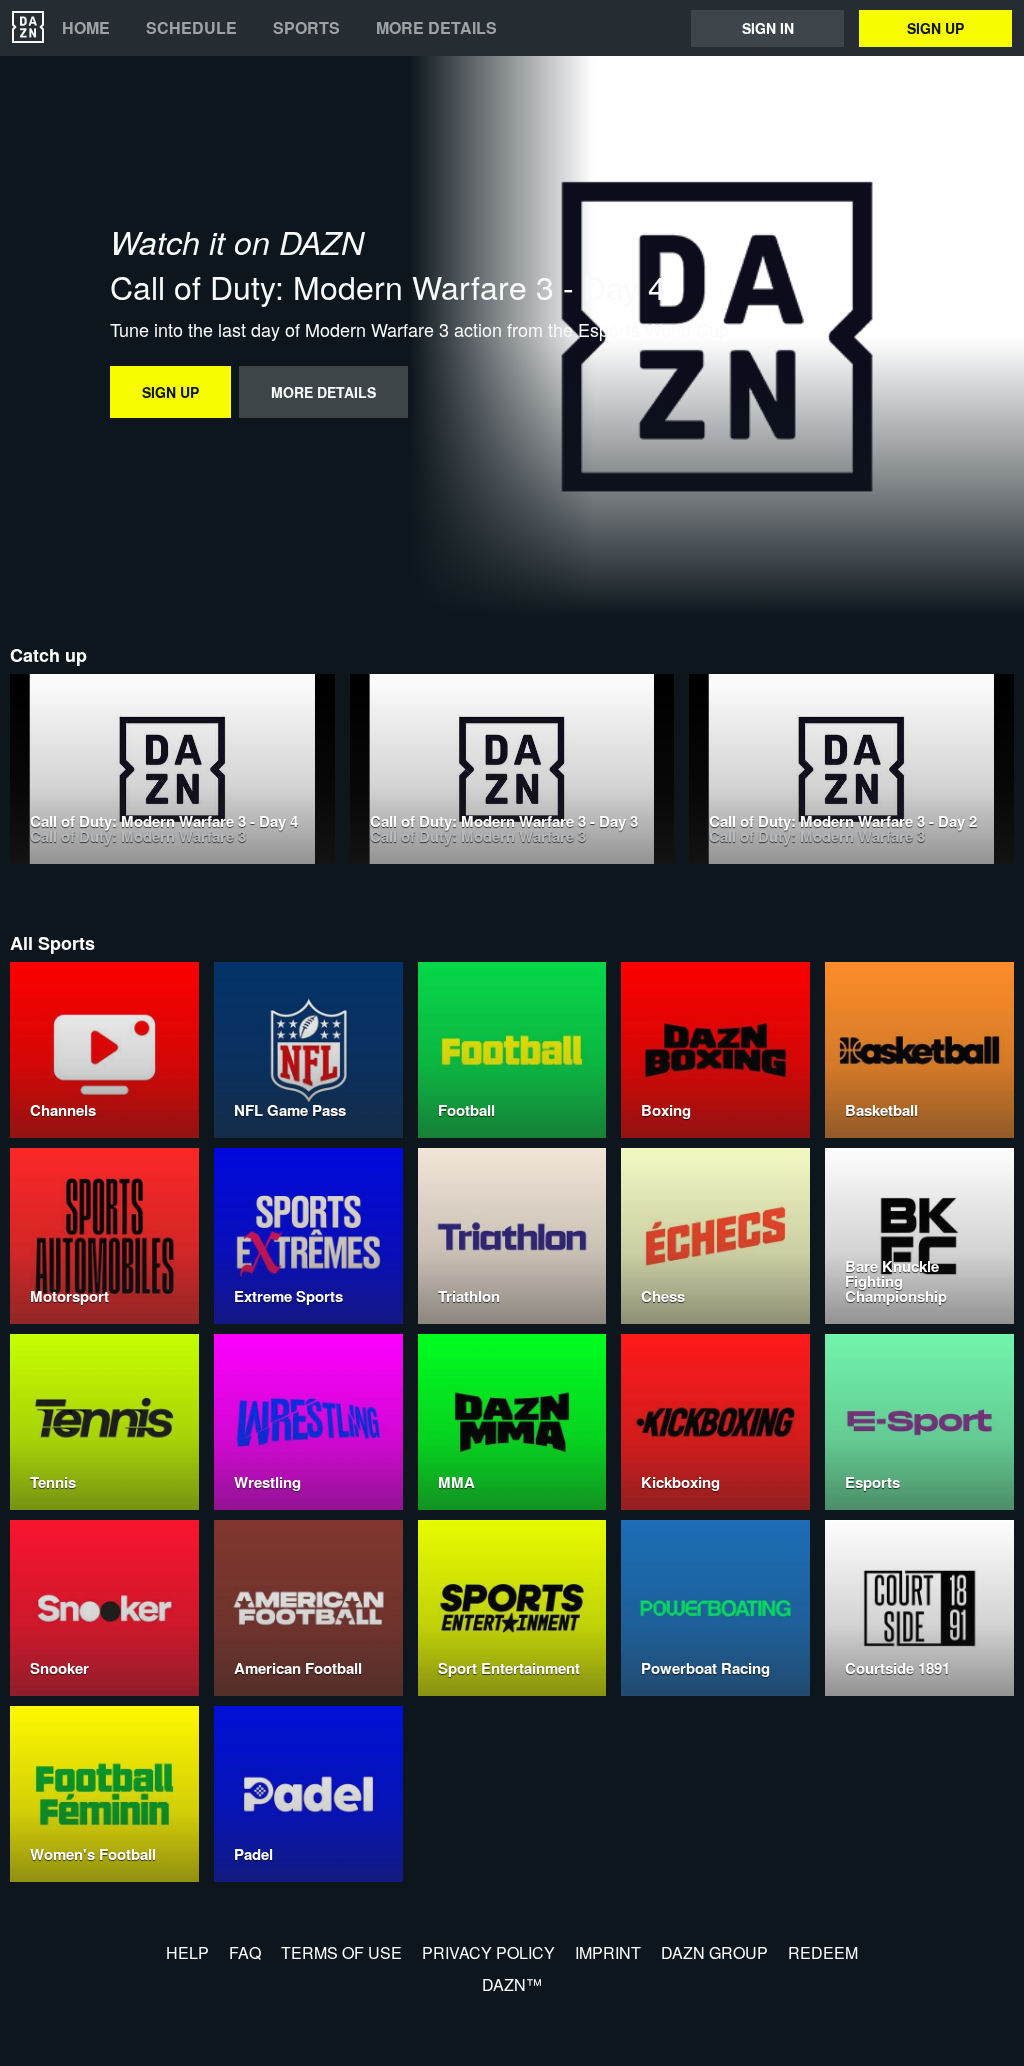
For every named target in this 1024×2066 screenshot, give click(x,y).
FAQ (245, 1952)
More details (436, 28)
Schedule (191, 28)
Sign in (768, 28)
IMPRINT (608, 1952)
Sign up (935, 28)
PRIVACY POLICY (488, 1952)
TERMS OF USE (341, 1952)
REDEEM (823, 1952)
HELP (187, 1952)
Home (86, 28)
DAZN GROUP (714, 1952)
